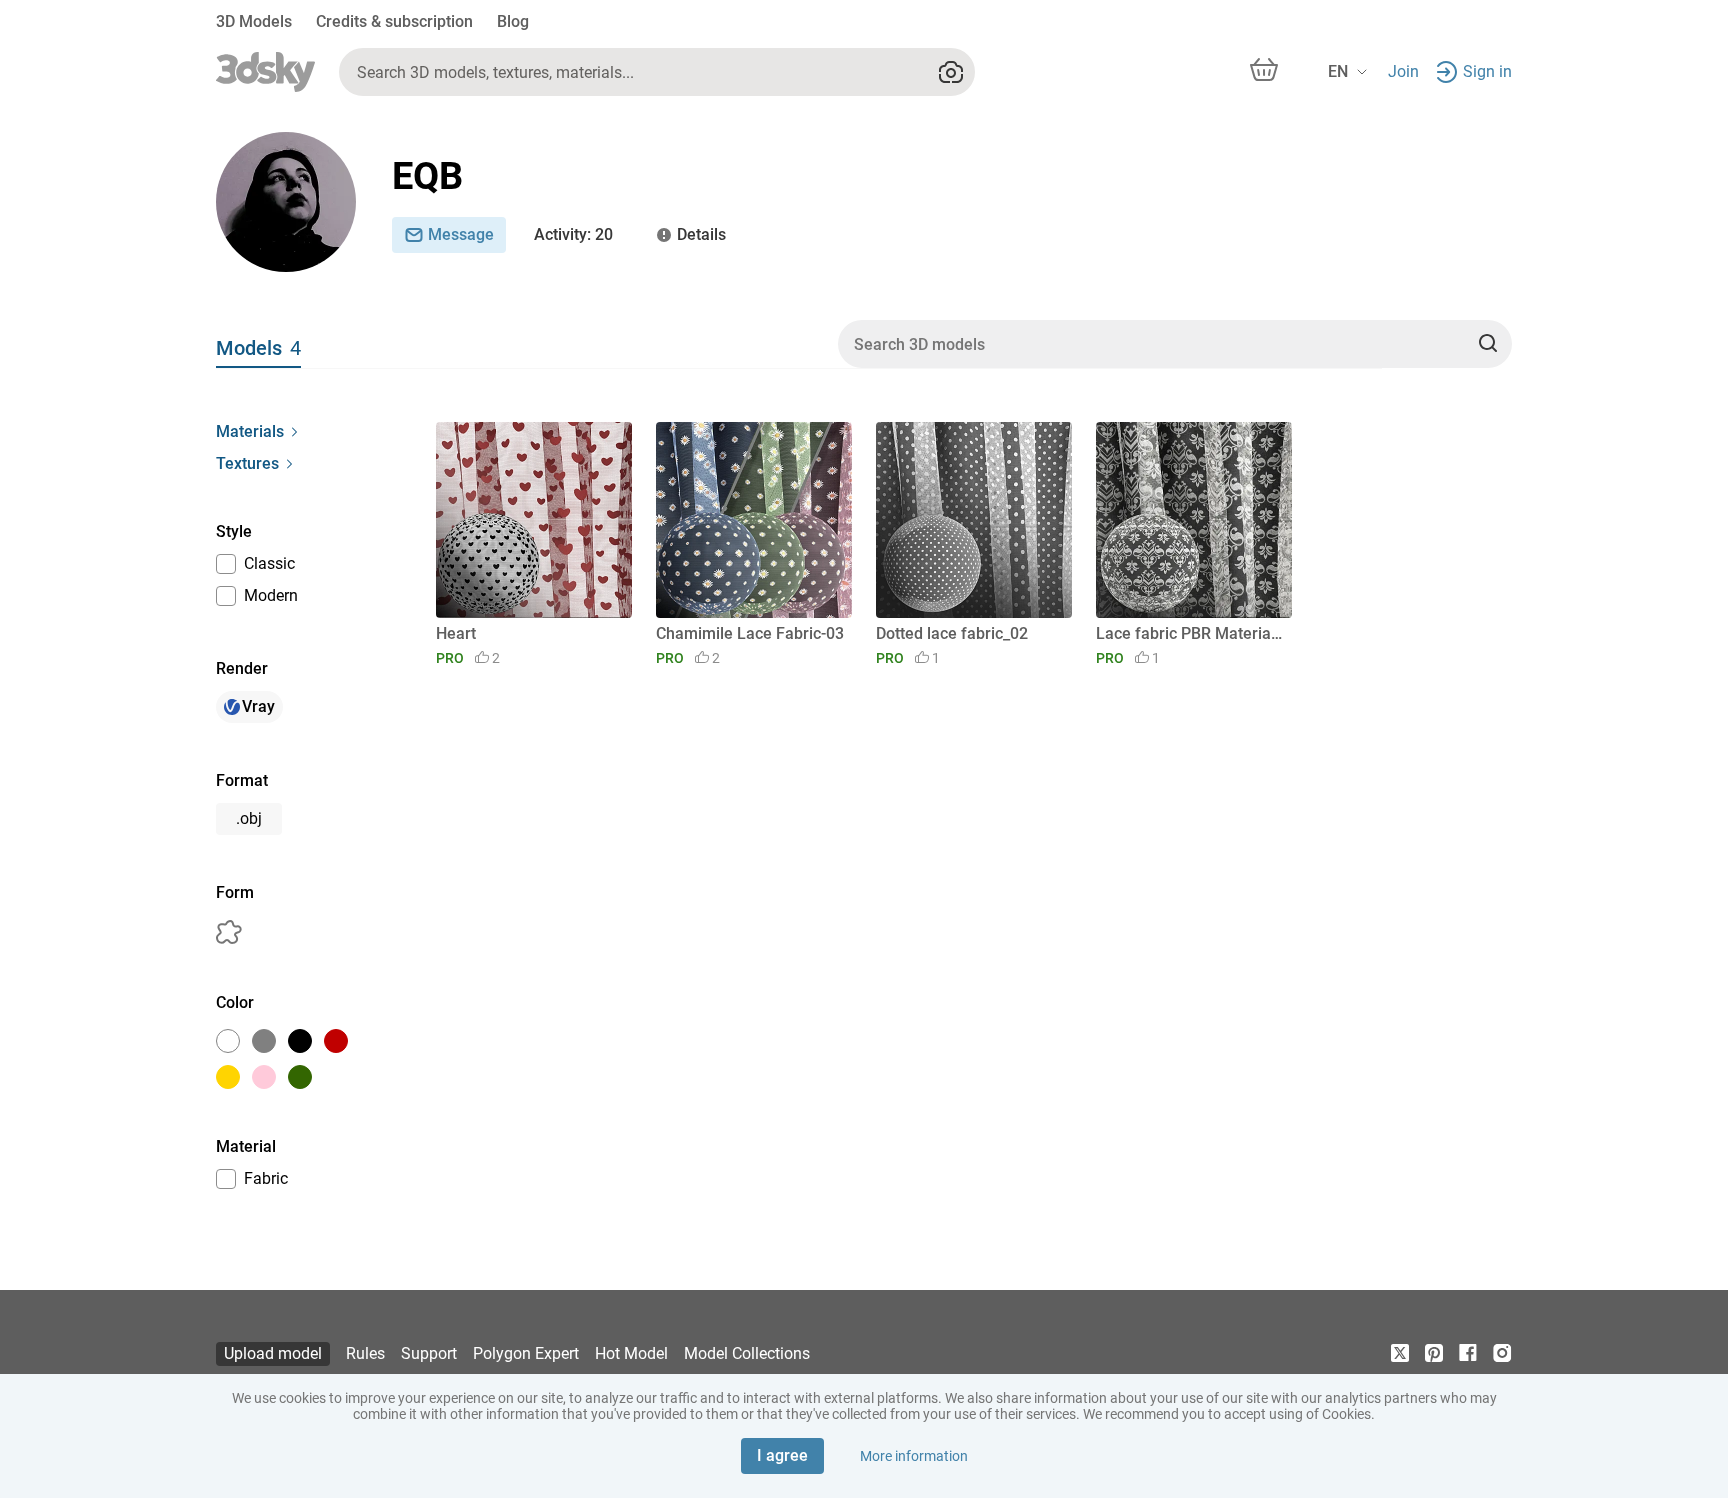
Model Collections (747, 1353)
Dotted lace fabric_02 (952, 633)
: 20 (573, 234)
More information (914, 1456)
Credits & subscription (394, 21)
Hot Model (631, 1353)
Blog (513, 21)
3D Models (254, 21)
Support (429, 1353)
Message (461, 234)
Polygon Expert (526, 1353)
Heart (456, 633)
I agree (782, 1455)
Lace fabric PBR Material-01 (1190, 633)
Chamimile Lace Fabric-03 (750, 633)
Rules (365, 1353)
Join (1403, 71)
